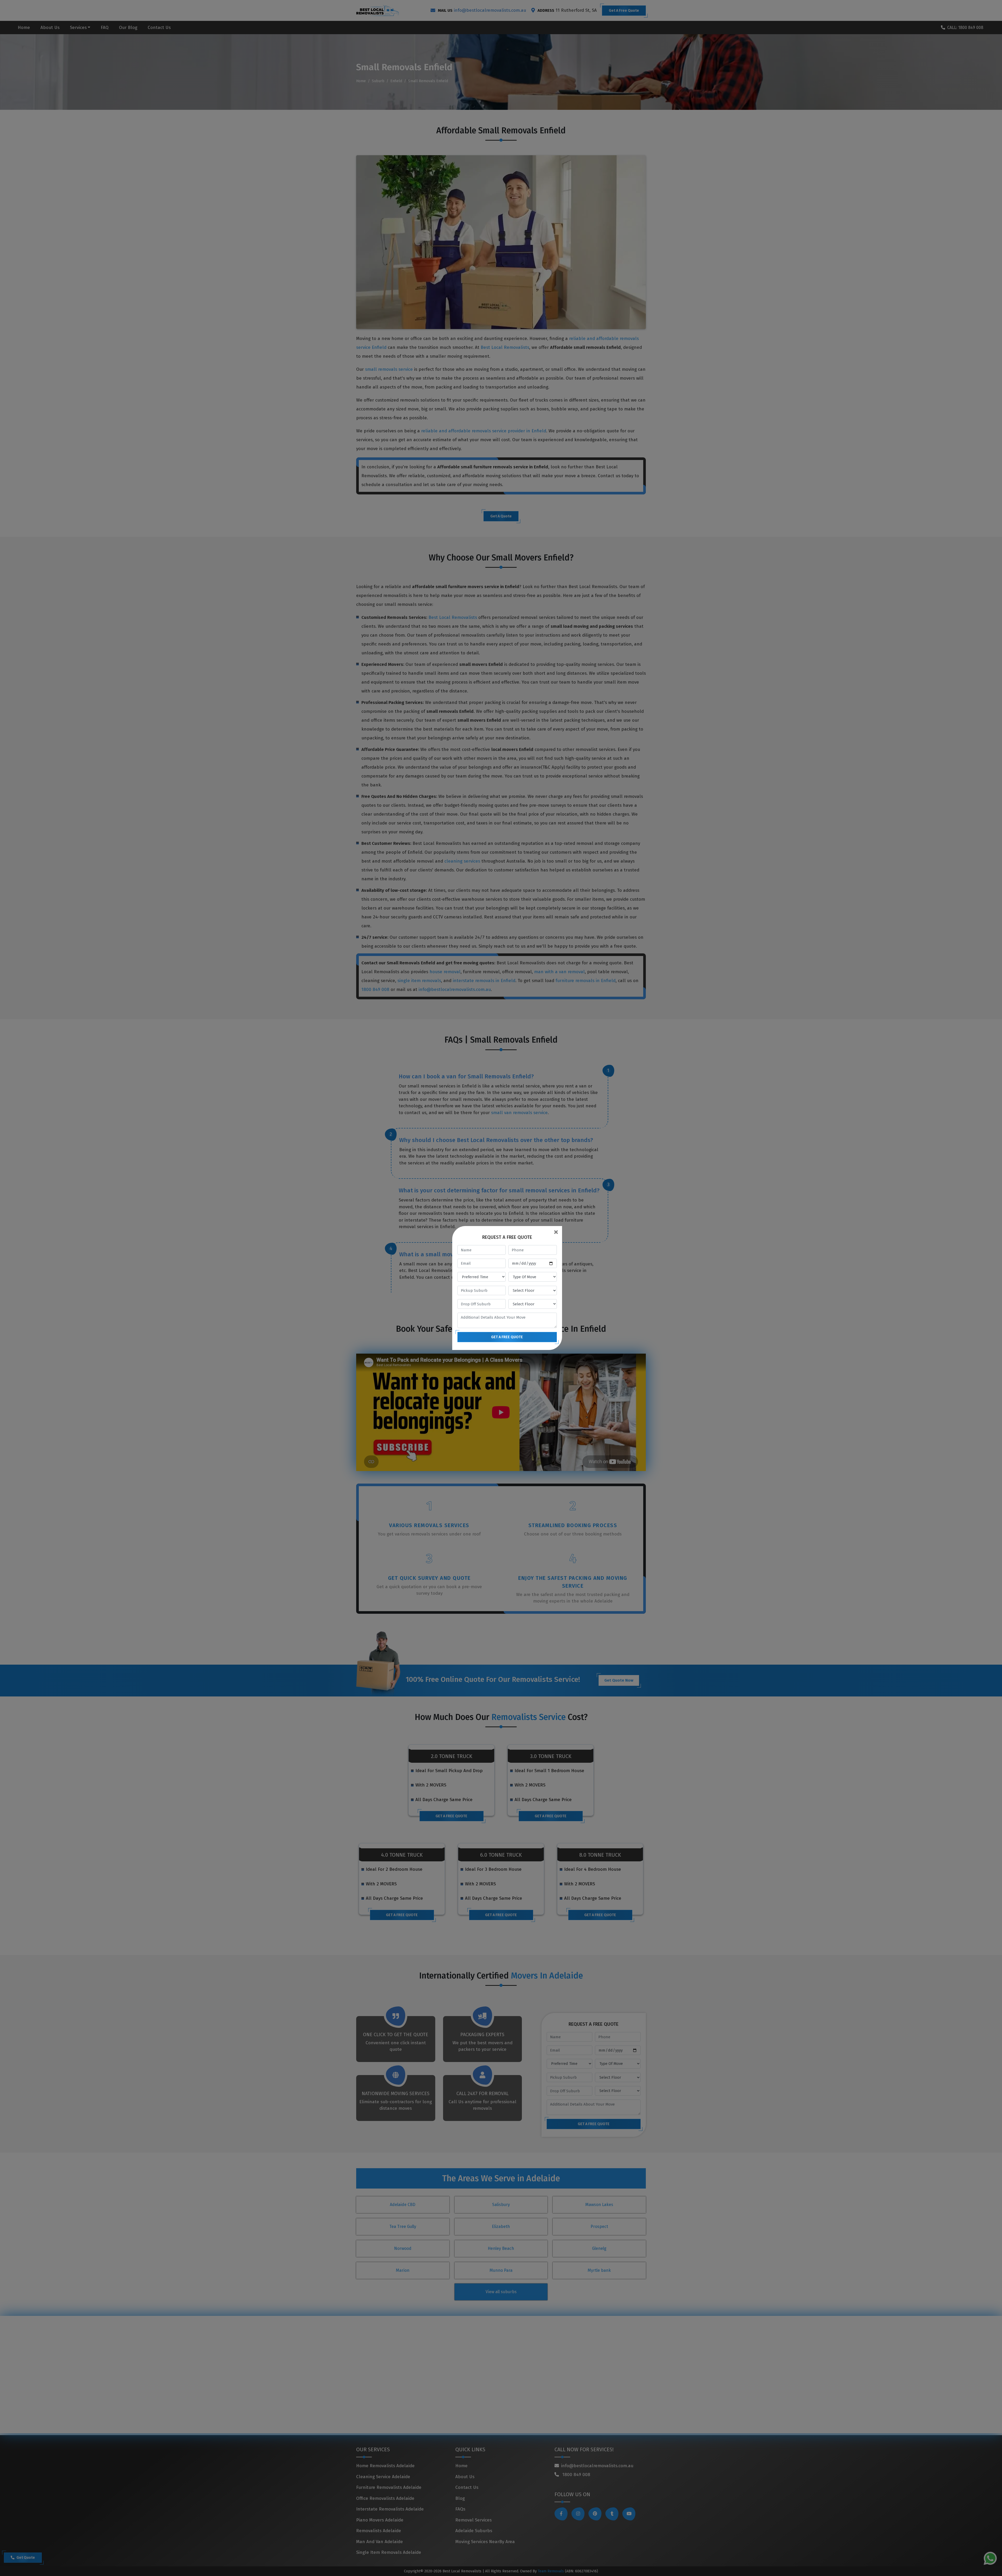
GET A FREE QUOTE (507, 1337)
